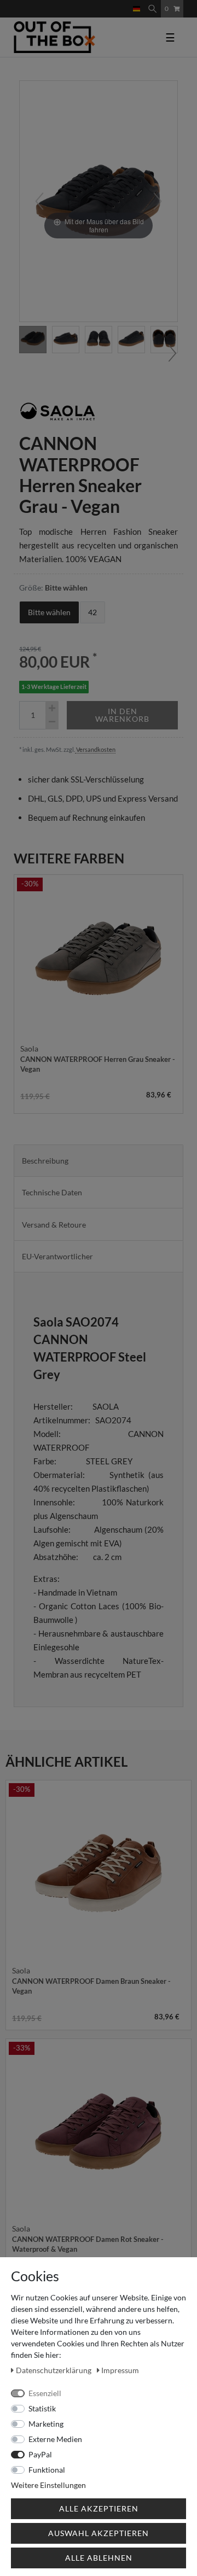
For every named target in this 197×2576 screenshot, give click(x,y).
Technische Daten (52, 1192)
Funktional (47, 2470)
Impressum (120, 2370)
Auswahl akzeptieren (99, 2533)
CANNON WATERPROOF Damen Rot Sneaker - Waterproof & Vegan (88, 2244)
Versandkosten (95, 749)
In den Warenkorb (122, 715)
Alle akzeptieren (99, 2508)
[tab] (99, 1161)
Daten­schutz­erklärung (54, 2370)
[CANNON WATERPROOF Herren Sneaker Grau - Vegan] (66, 340)
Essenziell (45, 2393)
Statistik (42, 2408)
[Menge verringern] (52, 722)
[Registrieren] (125, 4)
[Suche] (152, 9)
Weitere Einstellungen (48, 2485)
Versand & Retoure (54, 1225)
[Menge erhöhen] (52, 708)
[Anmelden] (117, 4)
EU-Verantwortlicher (57, 1256)
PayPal (40, 2454)
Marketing (46, 2424)
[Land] (137, 9)
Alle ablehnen (99, 2558)
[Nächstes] (158, 201)
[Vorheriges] (39, 201)
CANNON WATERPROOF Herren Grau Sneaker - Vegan (98, 1064)
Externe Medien (55, 2439)
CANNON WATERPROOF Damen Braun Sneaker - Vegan (91, 1986)
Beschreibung (45, 1161)
